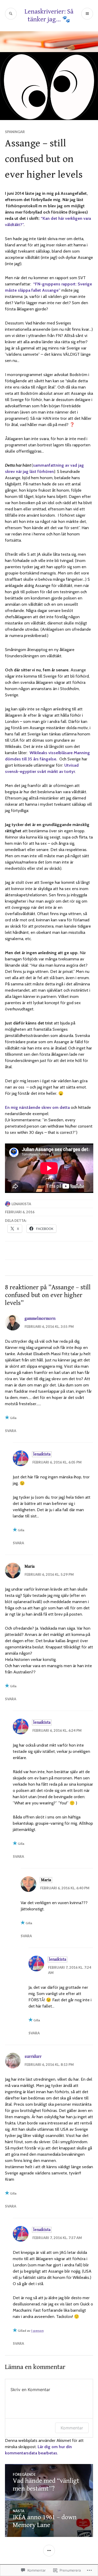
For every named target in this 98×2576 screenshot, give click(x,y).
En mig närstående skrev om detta (37, 1107)
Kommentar (72, 2428)
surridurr (33, 2057)
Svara (11, 1431)
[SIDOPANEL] (49, 2551)
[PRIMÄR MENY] (87, 14)
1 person (37, 2331)
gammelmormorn (40, 1319)
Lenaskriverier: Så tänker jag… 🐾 (49, 15)
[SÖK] (11, 14)
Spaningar (15, 132)
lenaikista (21, 1204)
